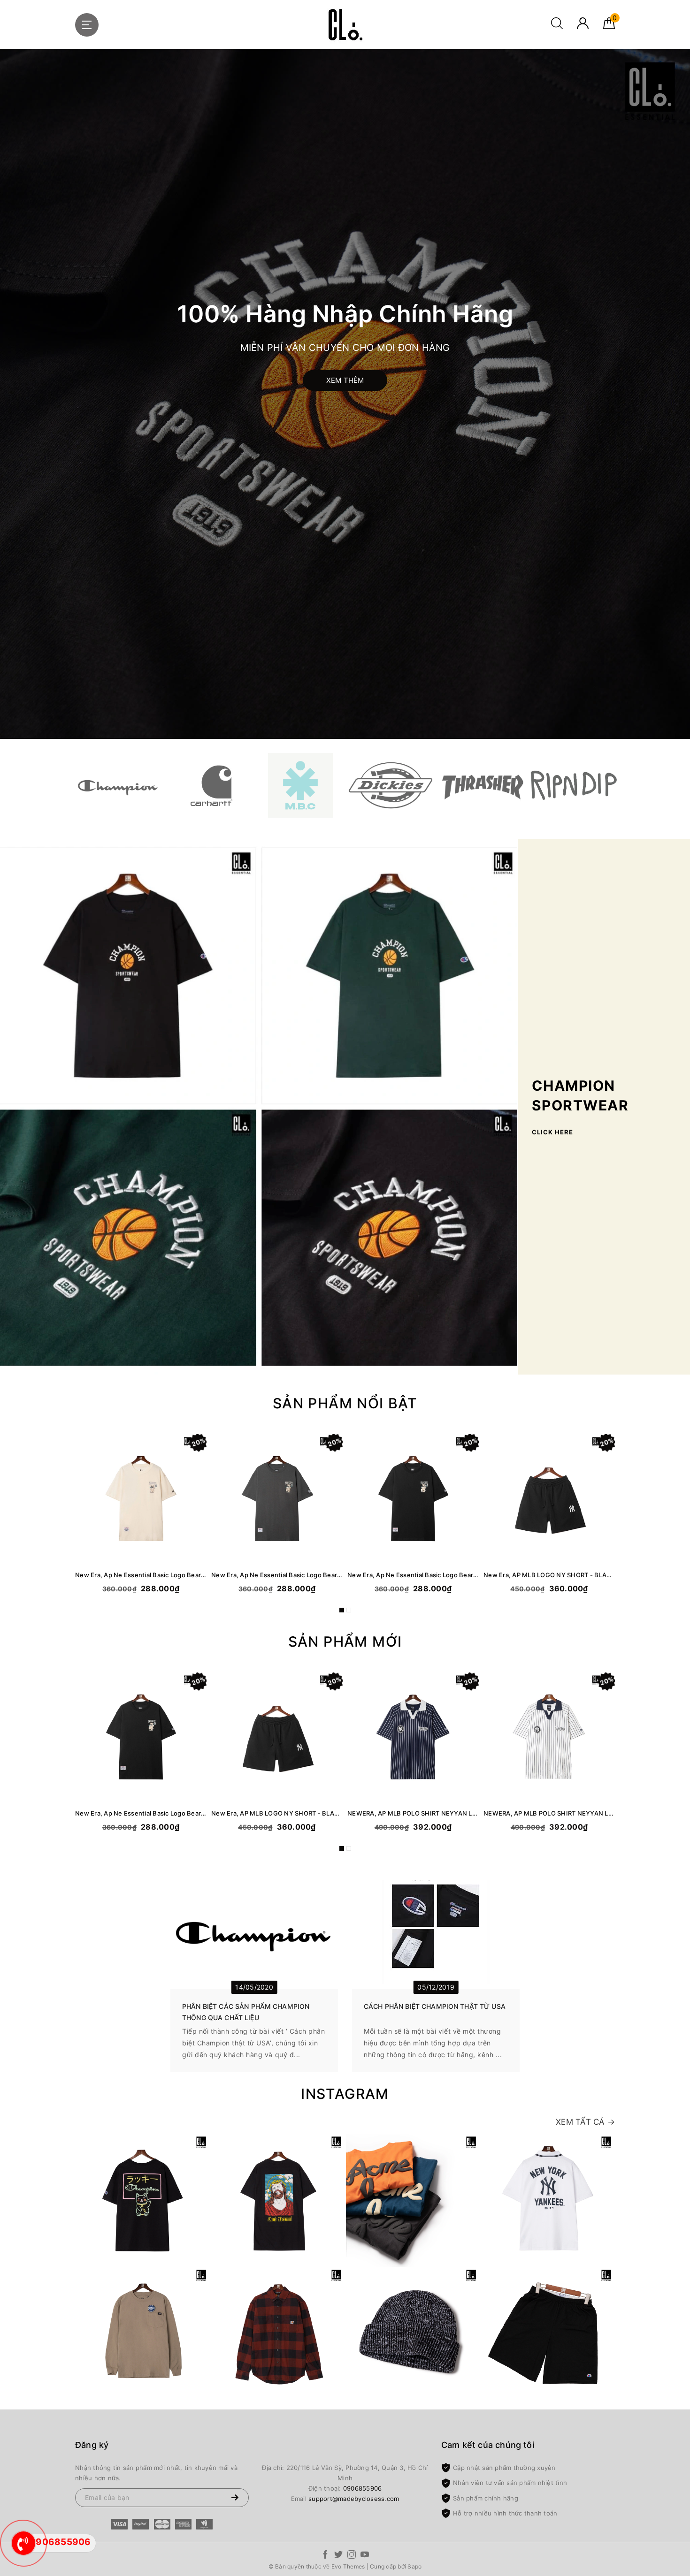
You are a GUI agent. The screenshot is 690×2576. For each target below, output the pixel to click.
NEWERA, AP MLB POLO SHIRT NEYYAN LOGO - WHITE (549, 1813)
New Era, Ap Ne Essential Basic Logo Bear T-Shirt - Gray (277, 1575)
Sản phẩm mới (345, 1641)
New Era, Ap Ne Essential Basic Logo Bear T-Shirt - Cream (141, 1575)
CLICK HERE (552, 1132)
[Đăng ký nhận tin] (235, 2498)
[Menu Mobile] (87, 25)
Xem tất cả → (585, 2122)
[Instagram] (352, 2556)
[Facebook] (325, 2556)
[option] (345, 394)
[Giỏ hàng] (609, 27)
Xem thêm (345, 380)
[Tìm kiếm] (557, 27)
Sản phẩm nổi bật (345, 1403)
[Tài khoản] (583, 27)
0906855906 (363, 2488)
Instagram (345, 2094)
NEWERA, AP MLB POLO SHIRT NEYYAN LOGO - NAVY (413, 1813)
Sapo (414, 2566)
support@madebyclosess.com (354, 2499)
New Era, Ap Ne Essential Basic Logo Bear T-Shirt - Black (413, 1575)
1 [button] (342, 1610)
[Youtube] (365, 2556)
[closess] (345, 25)
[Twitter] (338, 2556)
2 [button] (349, 1610)
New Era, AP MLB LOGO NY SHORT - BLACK (549, 1575)
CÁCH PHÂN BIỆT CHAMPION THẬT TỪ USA (435, 2006)
